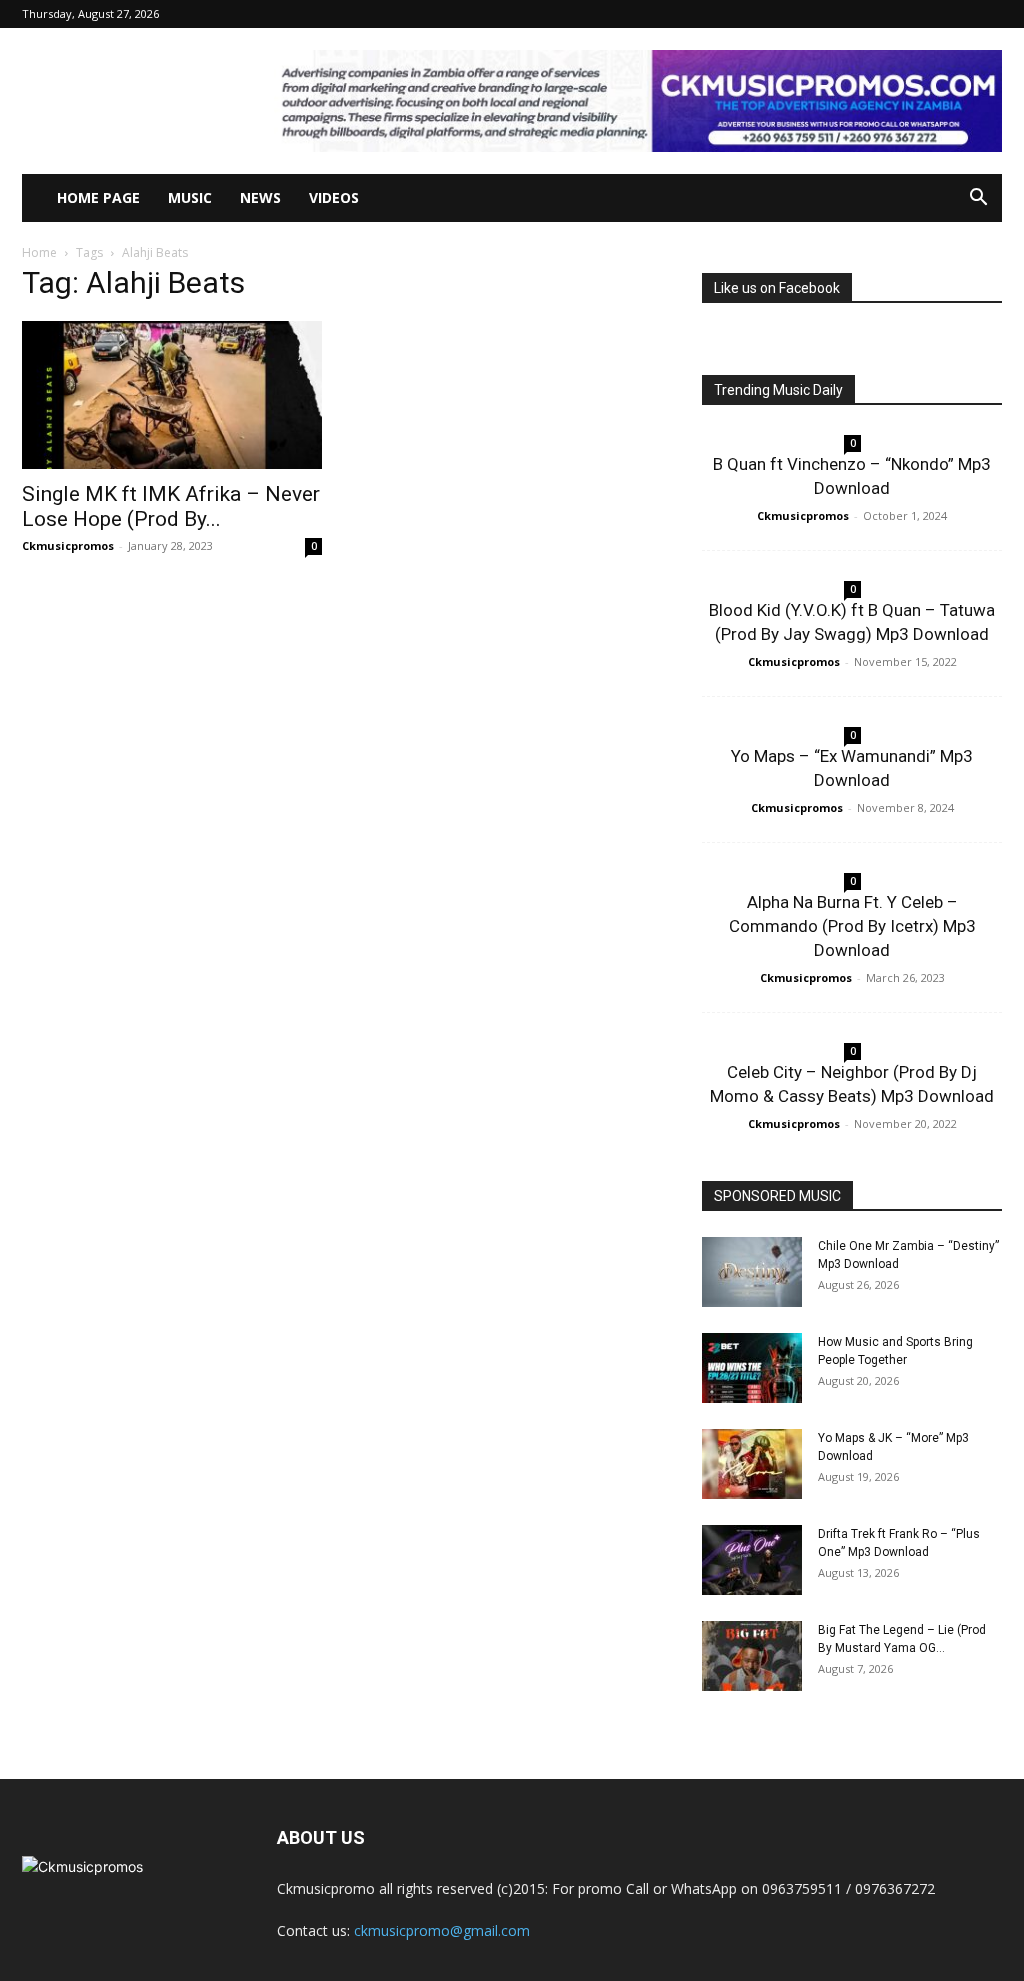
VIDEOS (334, 197)
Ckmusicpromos (68, 545)
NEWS (260, 197)
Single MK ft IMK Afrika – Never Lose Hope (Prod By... (171, 506)
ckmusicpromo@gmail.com (442, 1930)
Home (39, 252)
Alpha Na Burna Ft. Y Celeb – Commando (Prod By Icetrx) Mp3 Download (852, 926)
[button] (978, 199)
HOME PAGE (98, 197)
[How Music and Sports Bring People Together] (752, 1368)
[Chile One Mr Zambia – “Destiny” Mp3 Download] (752, 1272)
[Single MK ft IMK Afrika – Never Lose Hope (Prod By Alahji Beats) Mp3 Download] (172, 395)
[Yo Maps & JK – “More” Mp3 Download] (752, 1464)
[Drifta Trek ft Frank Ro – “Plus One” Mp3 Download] (752, 1560)
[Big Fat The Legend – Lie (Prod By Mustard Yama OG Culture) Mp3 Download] (752, 1656)
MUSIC (190, 197)
